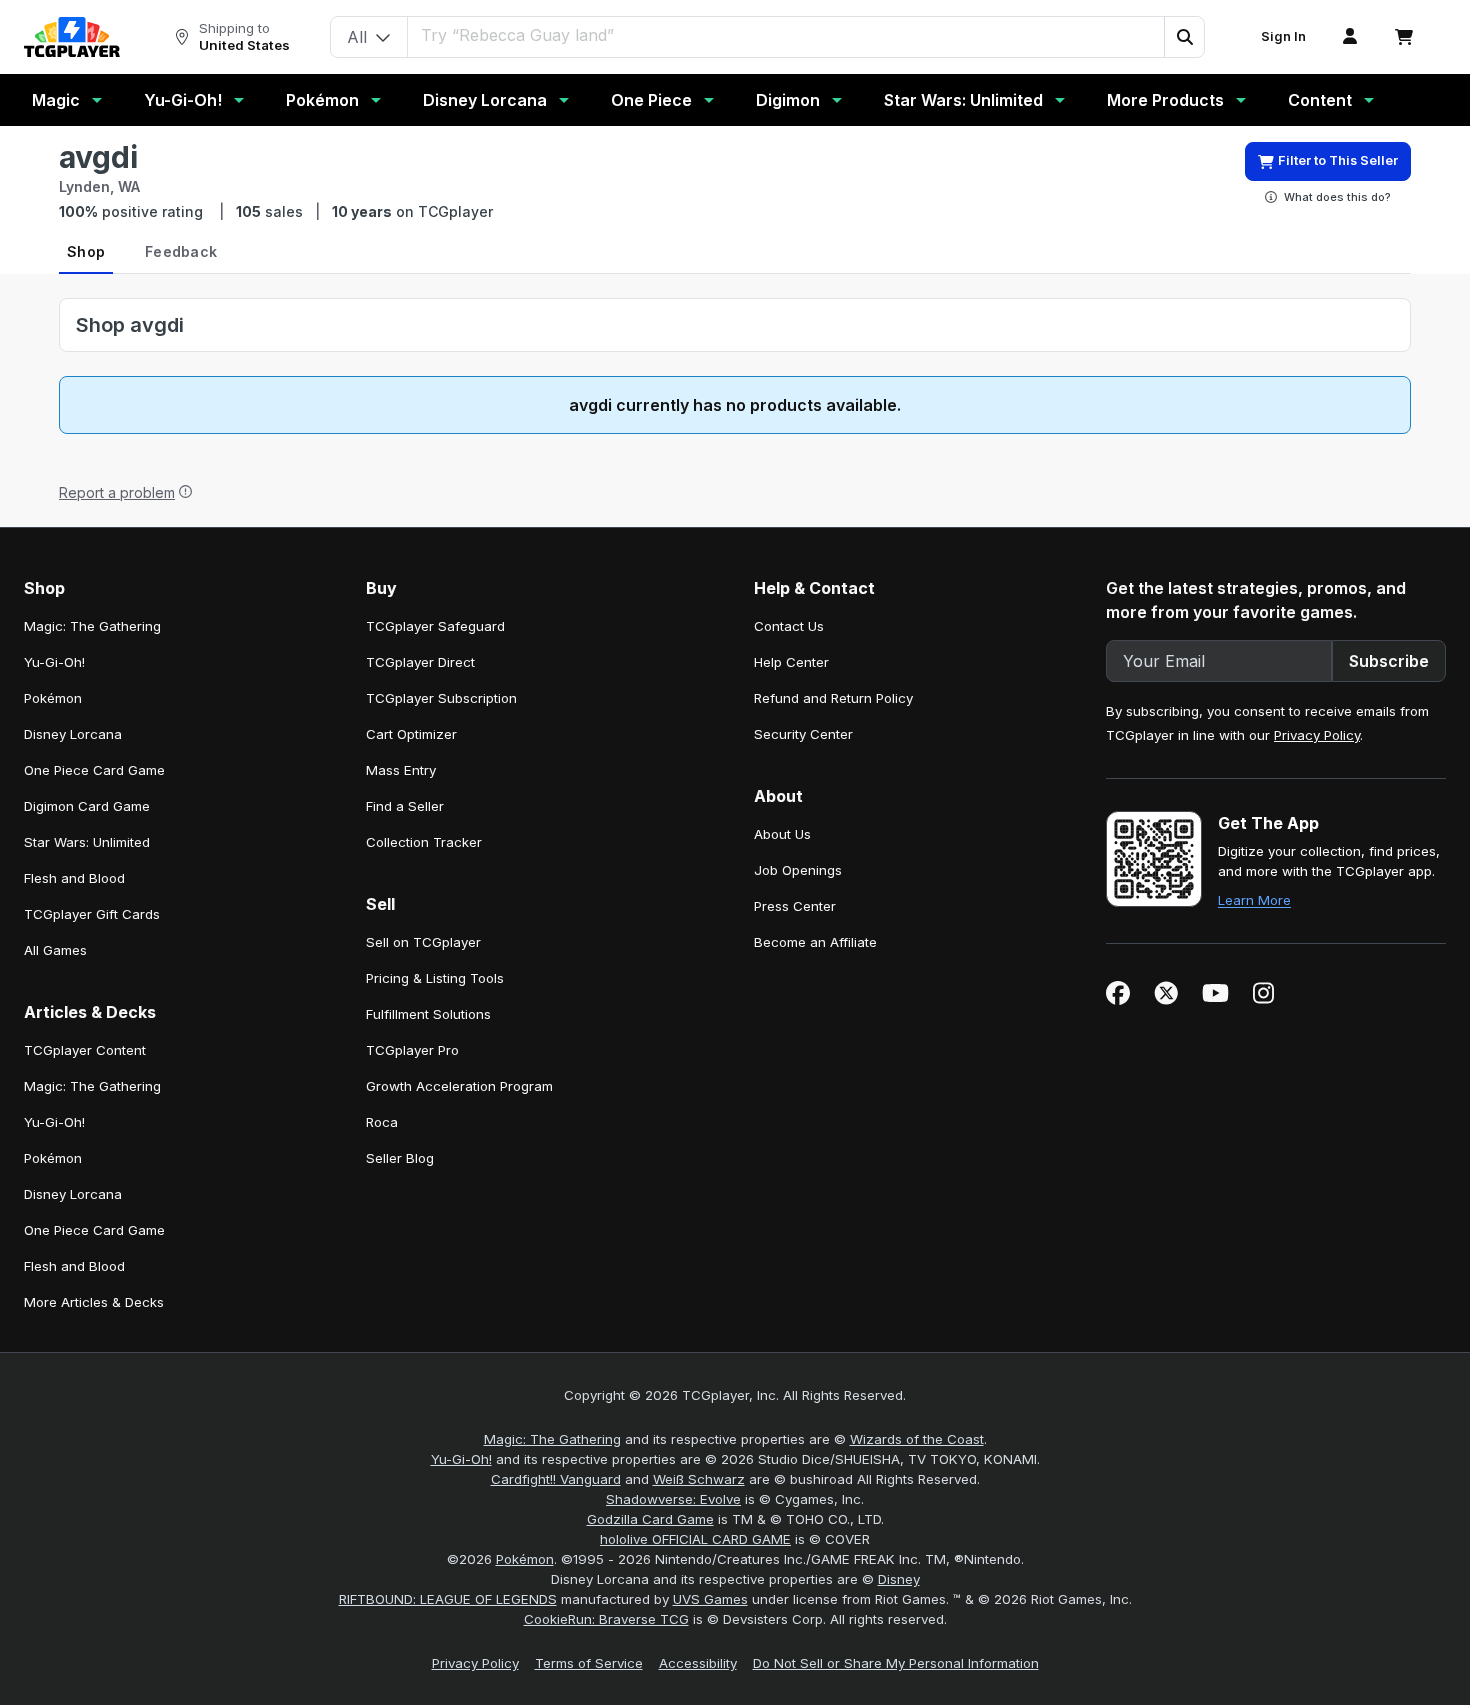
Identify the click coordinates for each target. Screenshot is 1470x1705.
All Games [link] (55, 950)
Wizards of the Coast (917, 1439)
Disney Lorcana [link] (73, 734)
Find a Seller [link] (405, 806)
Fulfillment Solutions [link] (428, 1014)
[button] (1184, 37)
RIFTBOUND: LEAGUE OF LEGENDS (448, 1599)
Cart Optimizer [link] (411, 734)
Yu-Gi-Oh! (183, 100)
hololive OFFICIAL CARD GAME (695, 1539)
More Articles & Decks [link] (94, 1302)
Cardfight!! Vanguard (556, 1479)
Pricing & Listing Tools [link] (435, 978)
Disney (899, 1579)
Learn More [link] (1254, 900)
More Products (1165, 100)
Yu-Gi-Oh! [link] (54, 662)
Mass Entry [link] (401, 770)
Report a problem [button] (117, 492)
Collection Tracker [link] (424, 842)
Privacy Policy (1317, 735)
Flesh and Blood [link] (74, 878)
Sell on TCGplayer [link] (423, 942)
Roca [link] (382, 1122)
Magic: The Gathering (552, 1439)
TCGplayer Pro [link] (412, 1050)
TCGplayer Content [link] (85, 1050)
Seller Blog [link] (400, 1158)
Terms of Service (589, 1663)
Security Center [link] (803, 734)
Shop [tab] (86, 251)
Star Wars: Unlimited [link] (87, 842)
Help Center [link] (791, 662)
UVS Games (710, 1599)
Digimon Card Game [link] (87, 806)
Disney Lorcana (485, 100)
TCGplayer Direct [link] (420, 662)
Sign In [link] (1283, 36)
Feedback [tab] (181, 251)
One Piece (651, 100)
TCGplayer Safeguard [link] (435, 626)
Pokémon (322, 100)
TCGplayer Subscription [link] (441, 698)
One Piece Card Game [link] (94, 770)
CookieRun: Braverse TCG (606, 1619)
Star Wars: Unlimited (963, 100)
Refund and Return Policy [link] (833, 698)
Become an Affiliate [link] (815, 942)
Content (1320, 100)
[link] (72, 37)
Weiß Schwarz (699, 1479)
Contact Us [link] (789, 626)
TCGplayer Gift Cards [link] (92, 914)
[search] (786, 35)
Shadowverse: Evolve (673, 1499)
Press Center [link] (795, 906)
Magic (56, 100)
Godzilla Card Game (650, 1519)
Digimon (788, 100)
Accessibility (698, 1663)
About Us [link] (782, 834)
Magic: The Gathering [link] (92, 626)
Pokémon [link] (53, 698)
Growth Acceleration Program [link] (459, 1086)
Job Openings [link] (798, 870)
